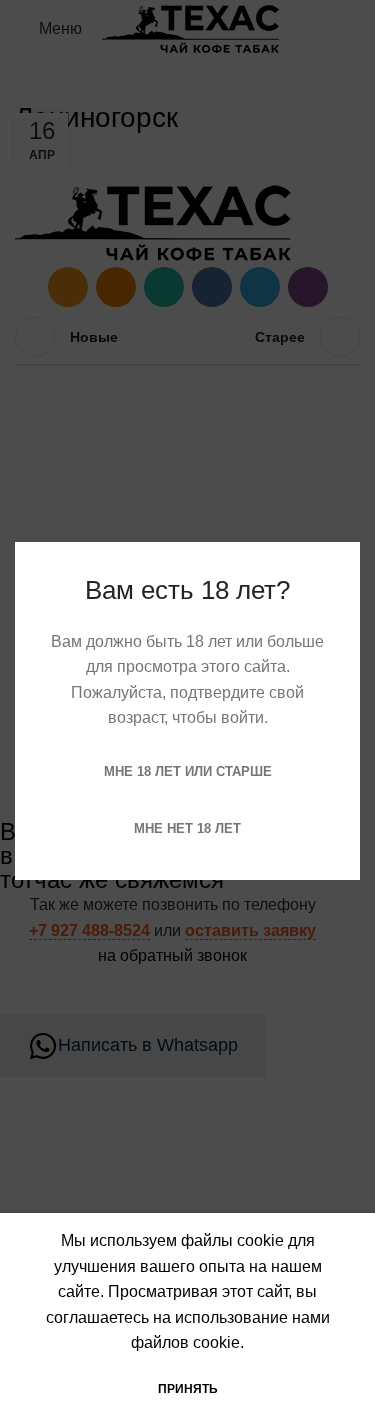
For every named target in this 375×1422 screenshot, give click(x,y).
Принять (188, 1389)
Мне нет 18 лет (187, 828)
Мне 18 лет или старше (188, 771)
